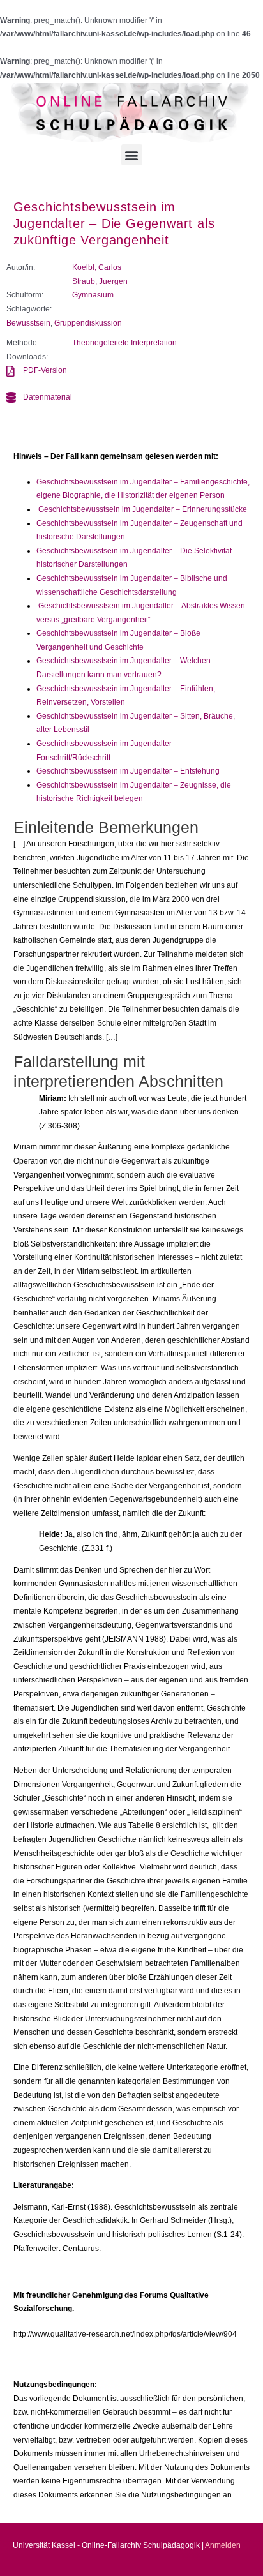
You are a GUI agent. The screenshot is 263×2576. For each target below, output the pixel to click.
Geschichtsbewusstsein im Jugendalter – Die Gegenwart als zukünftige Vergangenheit (114, 223)
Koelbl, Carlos (97, 267)
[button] (132, 155)
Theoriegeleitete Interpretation (124, 343)
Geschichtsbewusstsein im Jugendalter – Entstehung (128, 771)
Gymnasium (93, 295)
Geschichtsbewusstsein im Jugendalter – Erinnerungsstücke (143, 509)
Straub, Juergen (100, 281)
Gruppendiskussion (88, 323)
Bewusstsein (28, 323)
